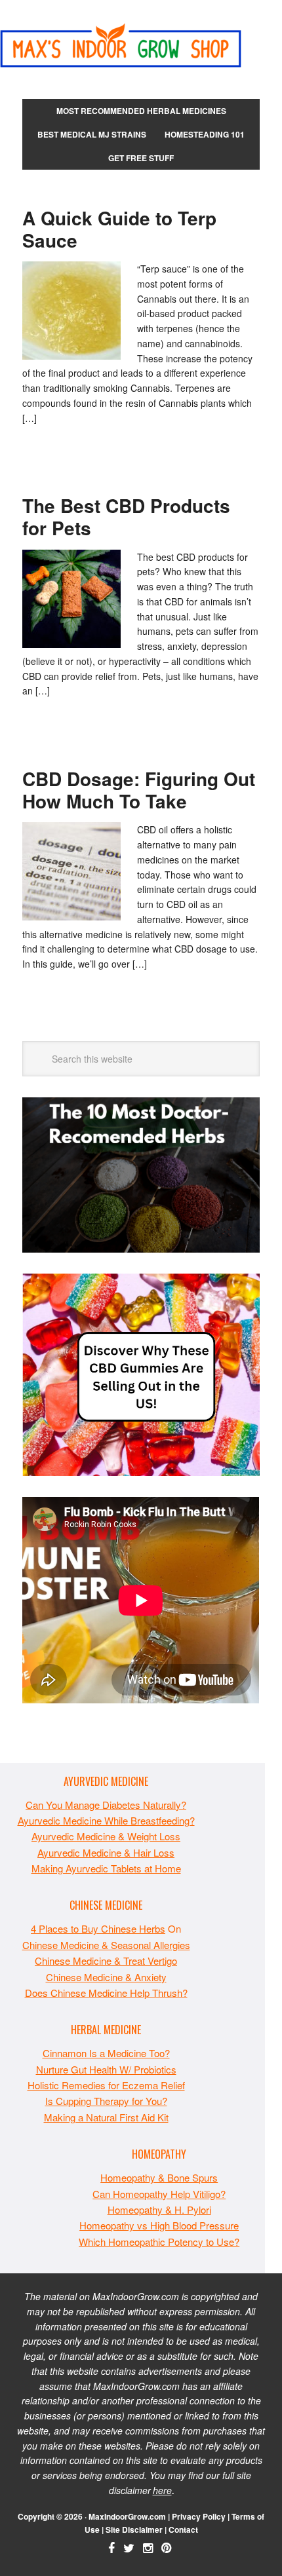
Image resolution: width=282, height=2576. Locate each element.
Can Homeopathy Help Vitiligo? (159, 2194)
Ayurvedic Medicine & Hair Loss (106, 1852)
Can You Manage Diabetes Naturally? (106, 1805)
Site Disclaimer (134, 2529)
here (162, 2490)
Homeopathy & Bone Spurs (159, 2177)
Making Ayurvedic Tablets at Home (106, 1868)
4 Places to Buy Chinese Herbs (98, 1928)
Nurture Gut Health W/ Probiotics (106, 2069)
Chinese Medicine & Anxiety (106, 1977)
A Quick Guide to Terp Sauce (119, 229)
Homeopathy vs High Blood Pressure (159, 2225)
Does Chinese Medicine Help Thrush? (106, 1993)
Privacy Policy (199, 2516)
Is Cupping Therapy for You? (106, 2101)
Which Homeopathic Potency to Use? (159, 2242)
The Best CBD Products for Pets (126, 517)
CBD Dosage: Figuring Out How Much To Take (139, 790)
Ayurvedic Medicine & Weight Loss (106, 1836)
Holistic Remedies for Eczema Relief (106, 2085)
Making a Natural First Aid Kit (106, 2117)
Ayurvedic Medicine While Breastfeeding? (106, 1820)
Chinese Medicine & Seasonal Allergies (106, 1945)
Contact (183, 2529)
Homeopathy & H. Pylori (159, 2209)
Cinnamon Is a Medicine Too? (106, 2053)
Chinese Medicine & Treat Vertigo (106, 1960)
